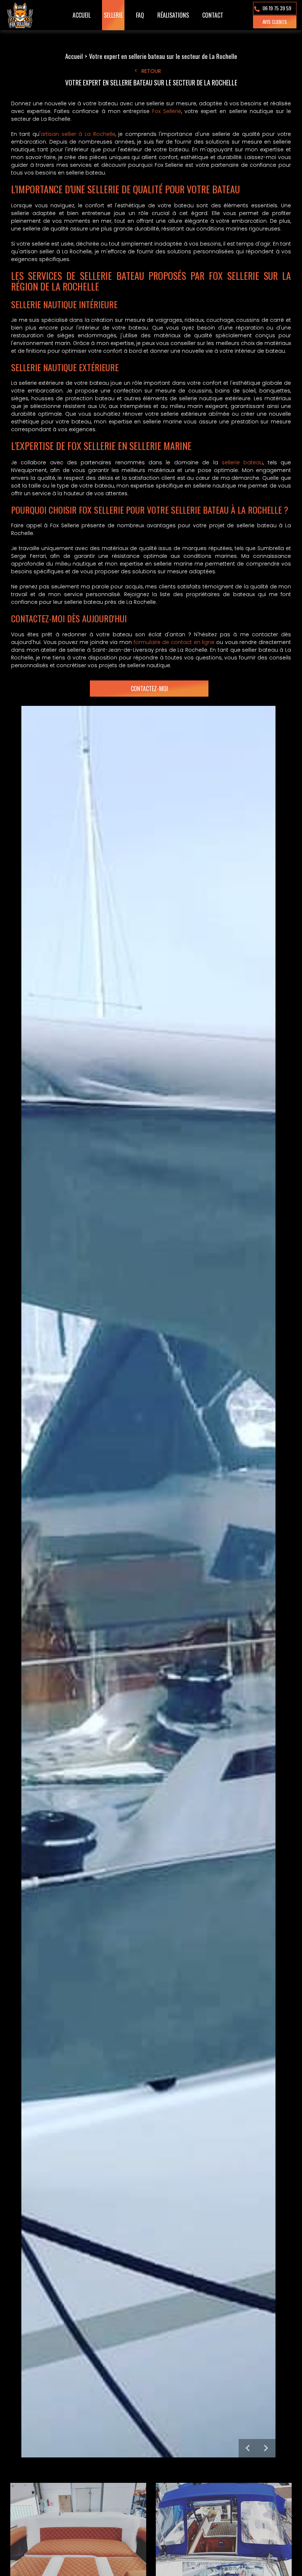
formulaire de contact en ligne (174, 642)
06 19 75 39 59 (276, 8)
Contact (213, 15)
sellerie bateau (242, 462)
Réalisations (173, 15)
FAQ (140, 15)
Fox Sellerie (167, 111)
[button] (248, 2448)
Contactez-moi (149, 689)
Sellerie (113, 15)
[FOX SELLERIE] (21, 15)
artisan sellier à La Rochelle (78, 134)
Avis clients (275, 22)
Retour (151, 71)
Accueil (82, 15)
